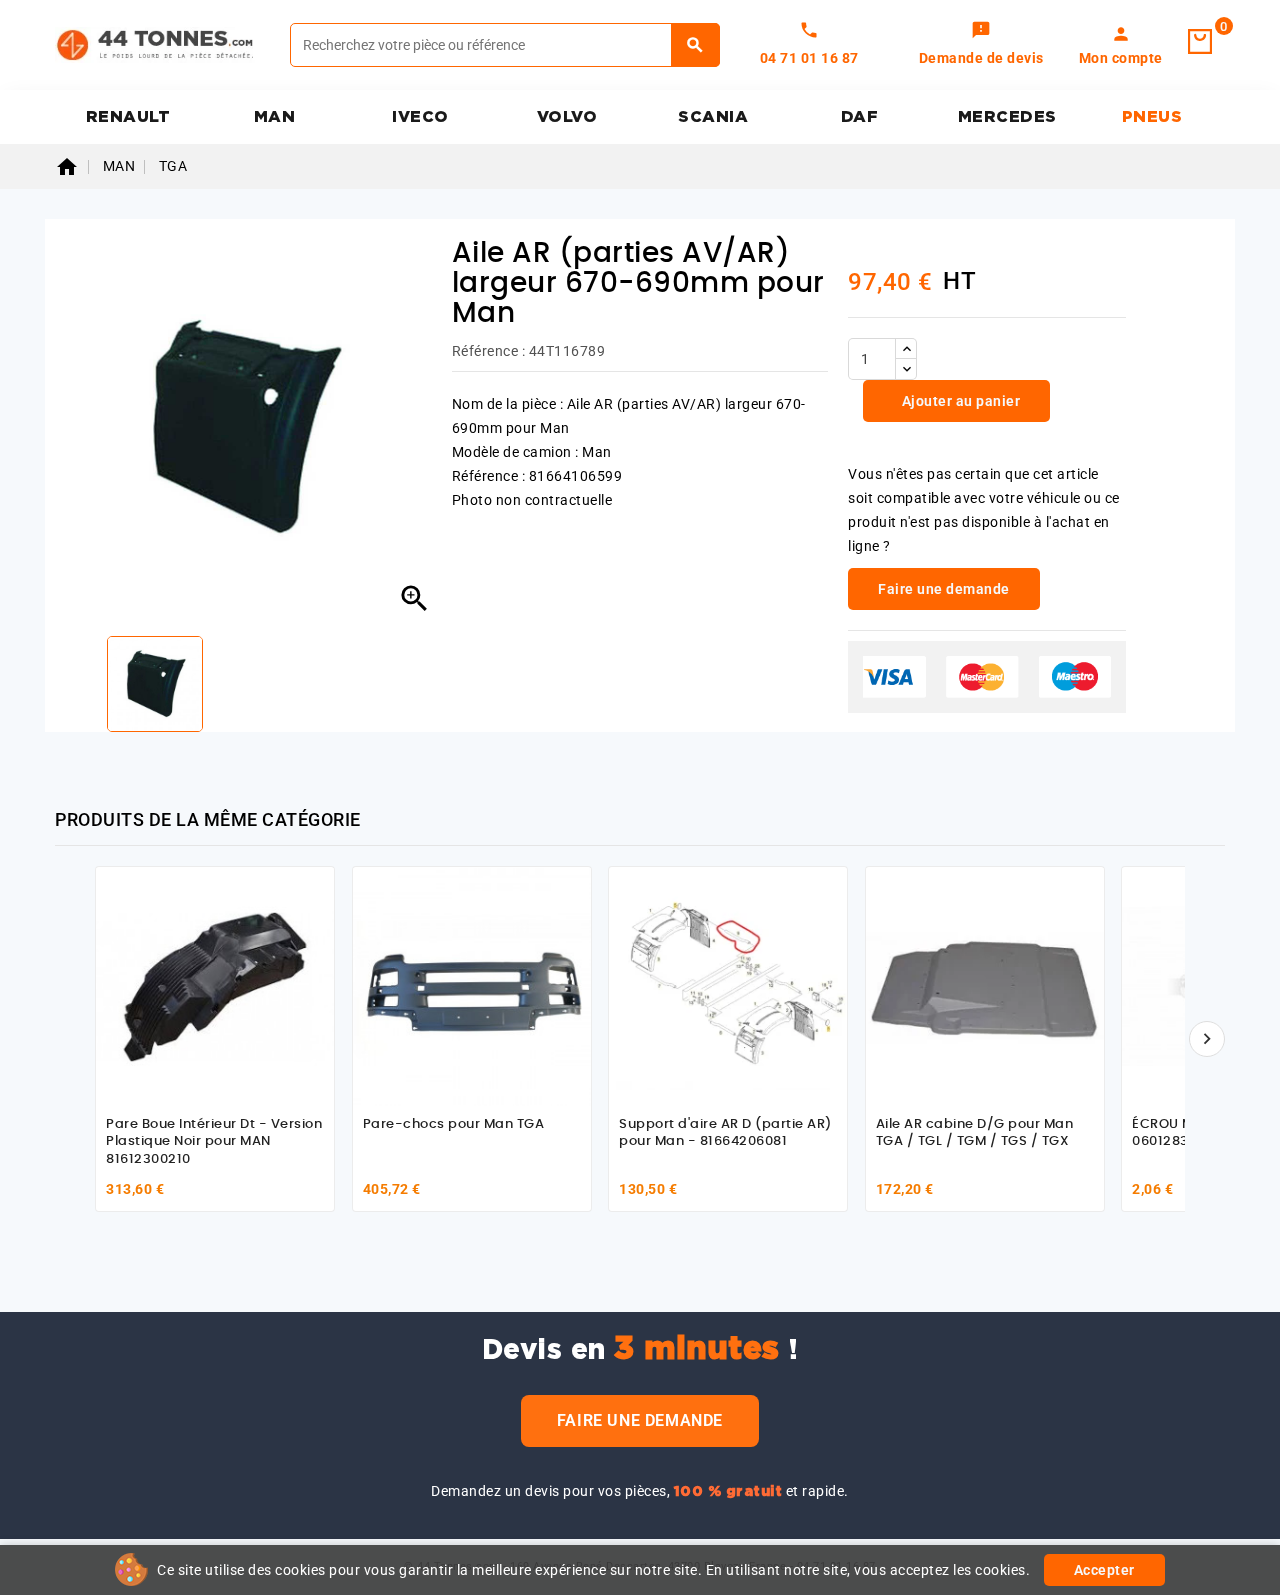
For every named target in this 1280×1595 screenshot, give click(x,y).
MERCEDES (1007, 117)
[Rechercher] (695, 45)
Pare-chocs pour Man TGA (454, 1124)
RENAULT (128, 117)
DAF (860, 117)
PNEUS (1152, 117)
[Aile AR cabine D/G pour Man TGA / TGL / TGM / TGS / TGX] (985, 986)
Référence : (489, 351)
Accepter (1104, 1570)
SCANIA (713, 117)
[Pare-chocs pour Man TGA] (472, 986)
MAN (275, 117)
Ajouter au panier (959, 401)
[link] (981, 45)
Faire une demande (640, 1420)
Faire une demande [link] (944, 589)
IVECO (420, 117)
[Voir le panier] (1200, 42)
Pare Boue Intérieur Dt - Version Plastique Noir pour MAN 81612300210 (214, 1142)
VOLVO (567, 117)
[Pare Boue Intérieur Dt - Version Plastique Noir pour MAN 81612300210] (215, 986)
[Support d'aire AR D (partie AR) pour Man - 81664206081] (728, 986)
